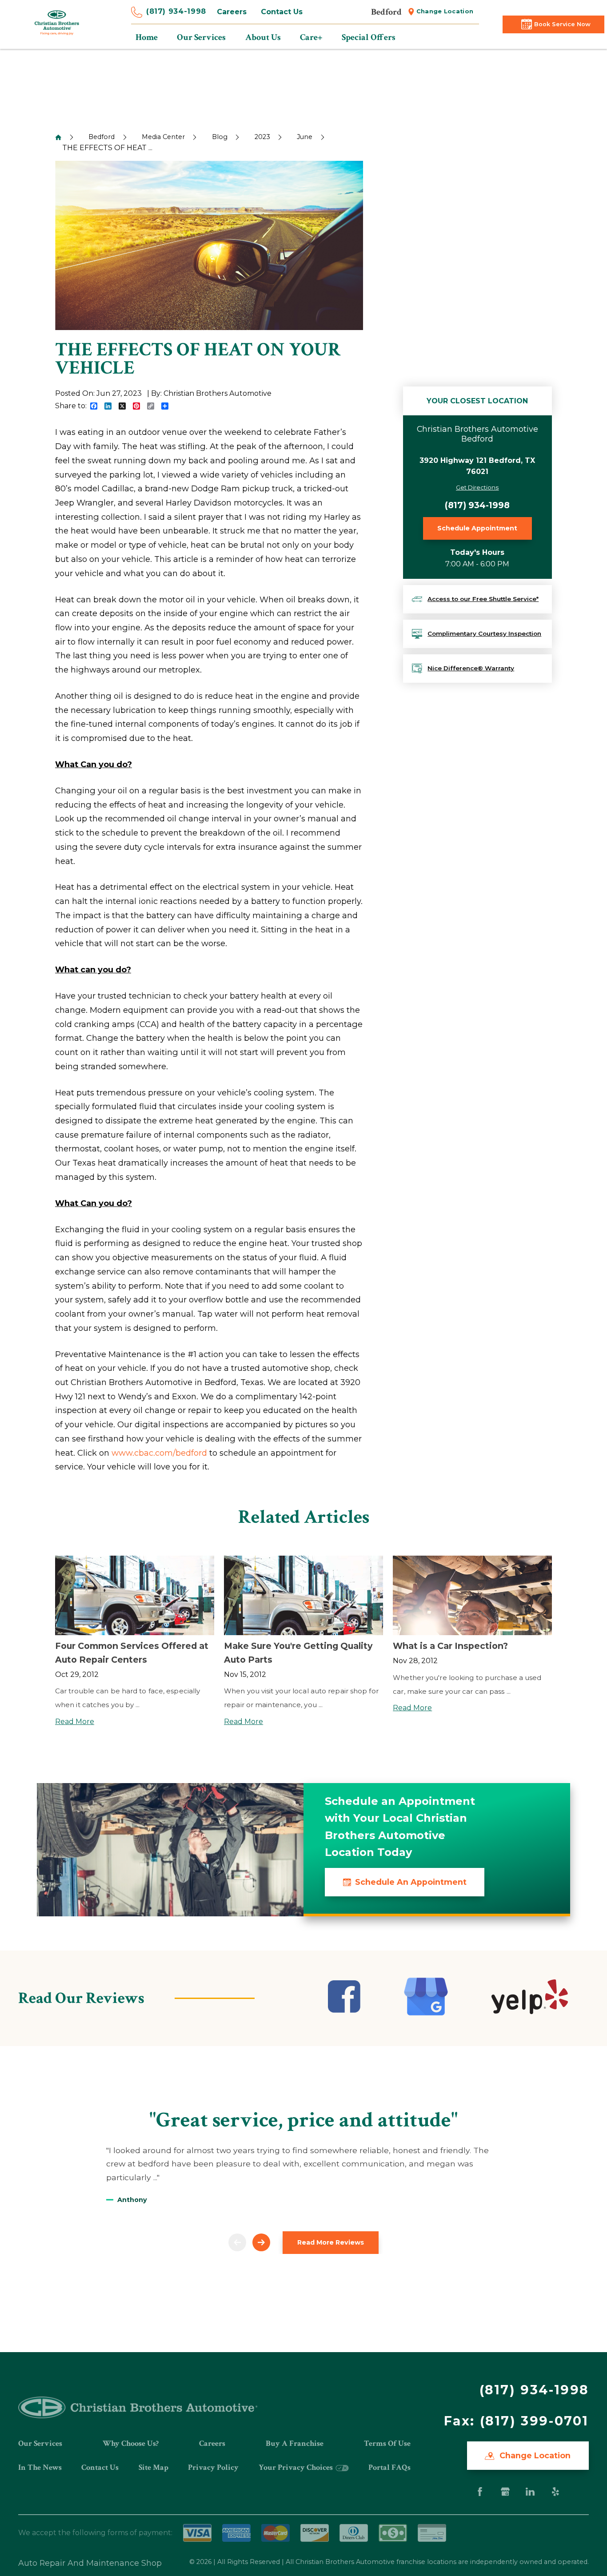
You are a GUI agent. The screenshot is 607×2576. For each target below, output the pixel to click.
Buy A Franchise (295, 2443)
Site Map (154, 2467)
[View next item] (261, 2242)
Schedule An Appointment (411, 1882)
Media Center (163, 137)
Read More (75, 1722)
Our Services (40, 2443)
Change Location (445, 11)
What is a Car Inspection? (450, 1646)
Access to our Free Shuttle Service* (483, 599)
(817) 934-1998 (176, 11)
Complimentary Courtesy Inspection (484, 633)
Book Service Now (562, 24)
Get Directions (477, 487)
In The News (40, 2467)
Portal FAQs (389, 2467)
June (305, 137)
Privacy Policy (213, 2467)
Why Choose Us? (131, 2443)
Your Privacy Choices (297, 2467)
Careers (232, 12)
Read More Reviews (331, 2242)
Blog (220, 137)
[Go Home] (58, 137)
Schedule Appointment (477, 528)
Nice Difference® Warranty (471, 668)
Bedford (102, 137)
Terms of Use (387, 2443)
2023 (262, 137)
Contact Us (282, 12)
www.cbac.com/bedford (159, 1453)
